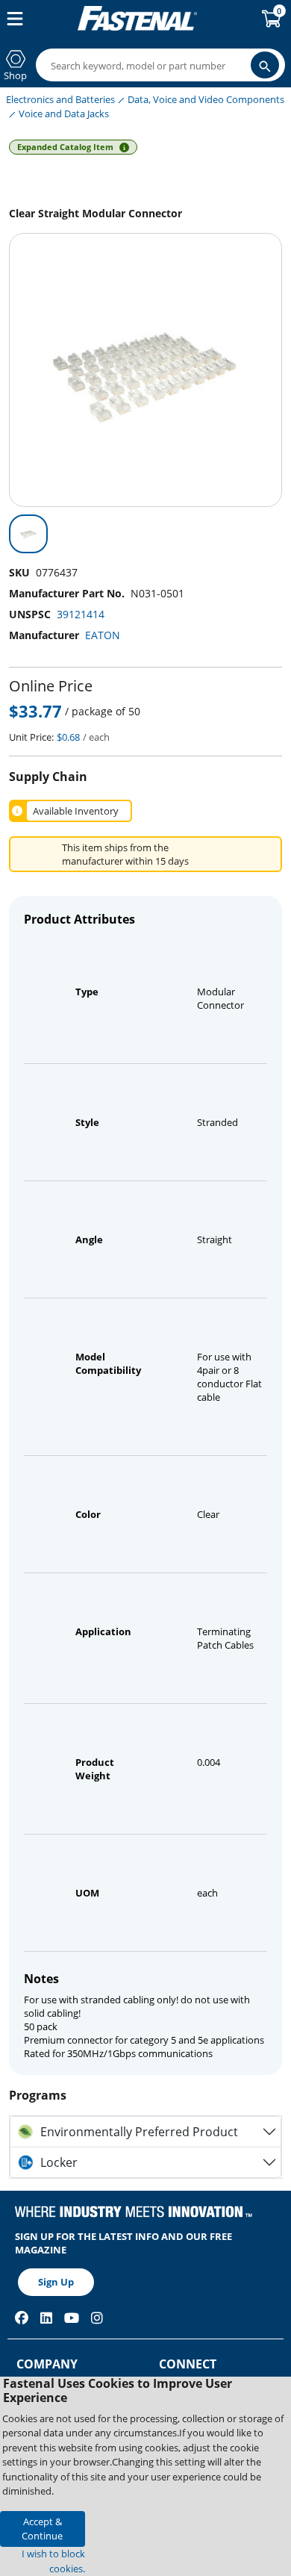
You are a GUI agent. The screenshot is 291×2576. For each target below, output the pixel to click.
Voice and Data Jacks (64, 113)
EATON (103, 635)
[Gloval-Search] (265, 65)
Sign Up (56, 2282)
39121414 (81, 614)
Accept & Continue (42, 2529)
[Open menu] (12, 19)
